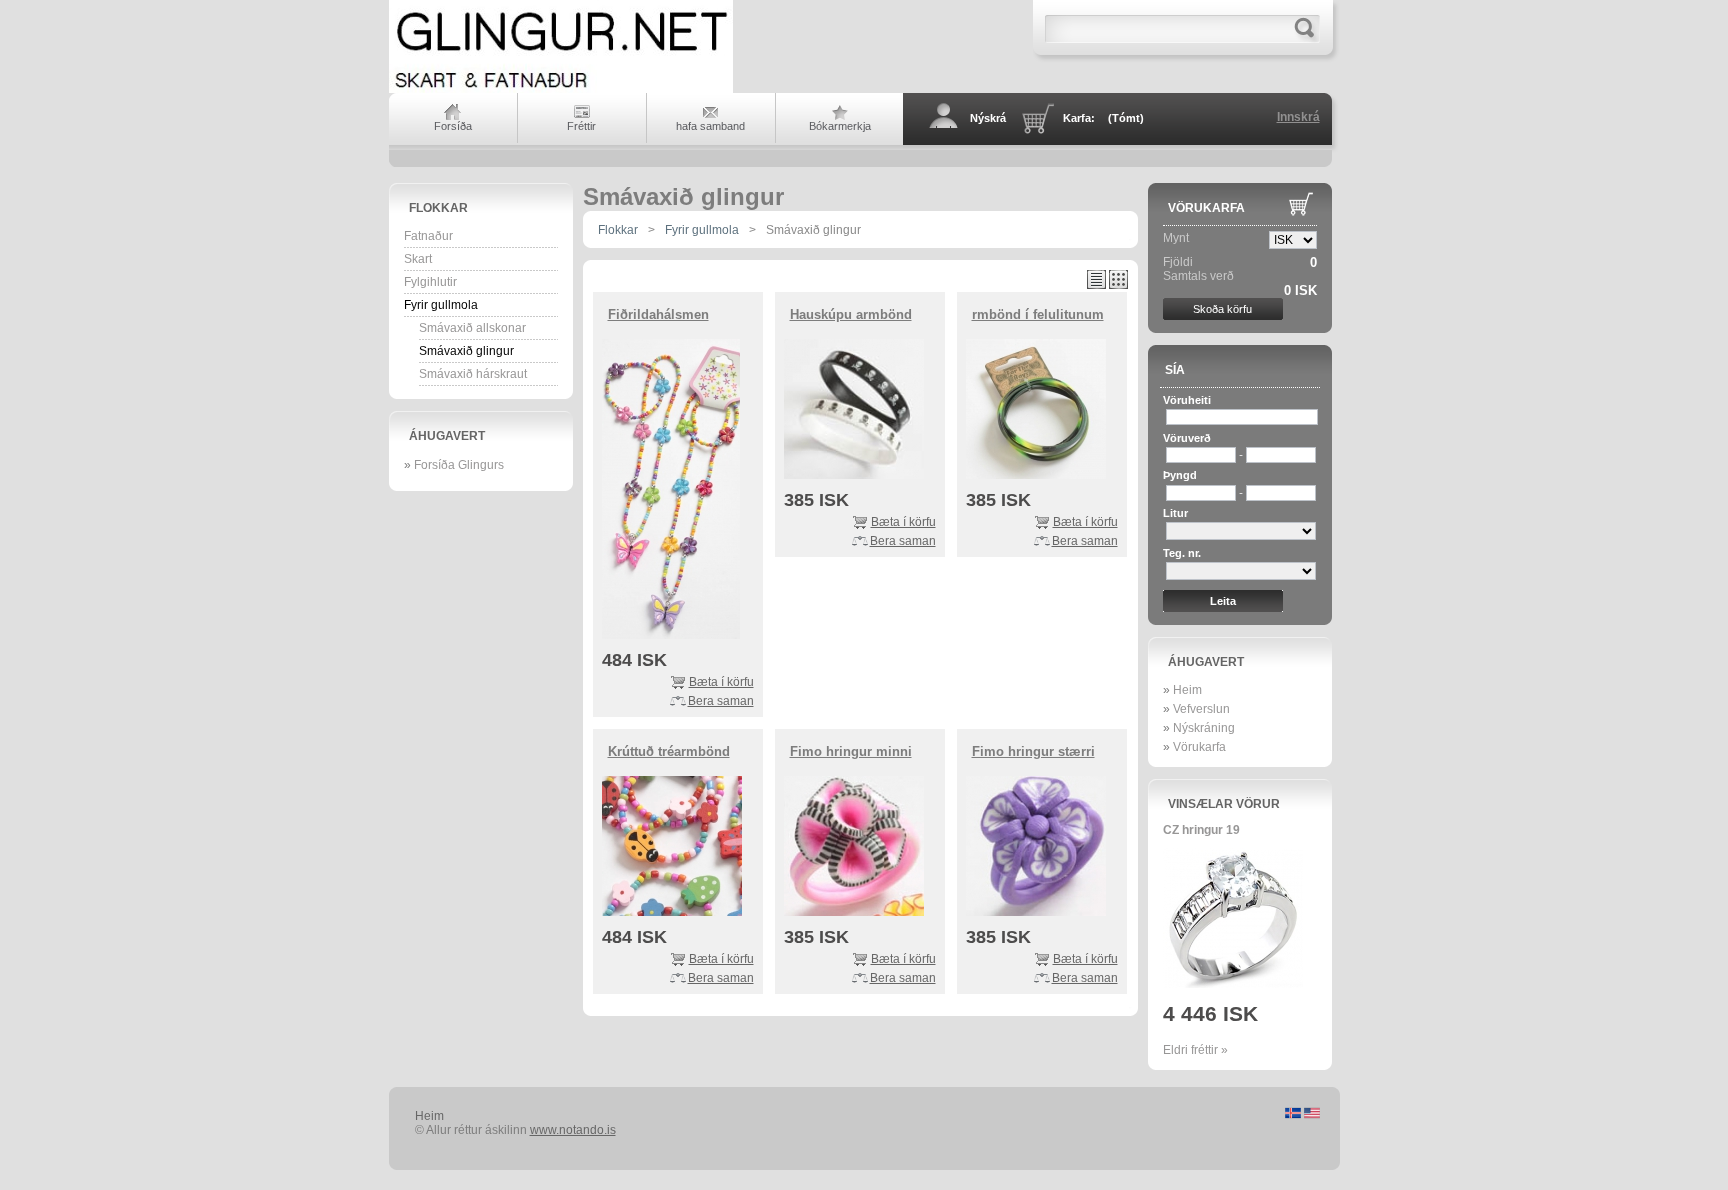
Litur (1175, 513)
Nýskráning (1204, 728)
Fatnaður (428, 236)
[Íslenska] (1294, 1115)
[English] (1312, 1115)
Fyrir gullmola (441, 305)
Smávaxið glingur (466, 351)
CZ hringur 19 (1201, 830)
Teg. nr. (1182, 553)
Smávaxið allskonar (472, 328)
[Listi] (1096, 285)
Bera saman (721, 701)
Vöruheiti (1187, 400)
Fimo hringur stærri (1033, 751)
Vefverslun (1201, 709)
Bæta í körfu (721, 682)
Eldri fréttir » (1195, 1050)
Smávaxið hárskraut (473, 374)
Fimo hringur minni (851, 751)
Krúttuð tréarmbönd (669, 751)
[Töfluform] (1118, 285)
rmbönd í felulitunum (1038, 314)
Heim (1187, 690)
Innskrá (1298, 117)
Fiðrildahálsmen (658, 314)
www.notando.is (573, 1130)
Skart (418, 259)
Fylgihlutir (430, 282)
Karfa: (1103, 118)
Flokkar (438, 208)
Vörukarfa (1206, 208)
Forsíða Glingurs (459, 465)
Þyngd (1180, 475)
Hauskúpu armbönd (851, 314)
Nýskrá (988, 118)
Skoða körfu (1222, 309)
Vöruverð (1187, 438)
